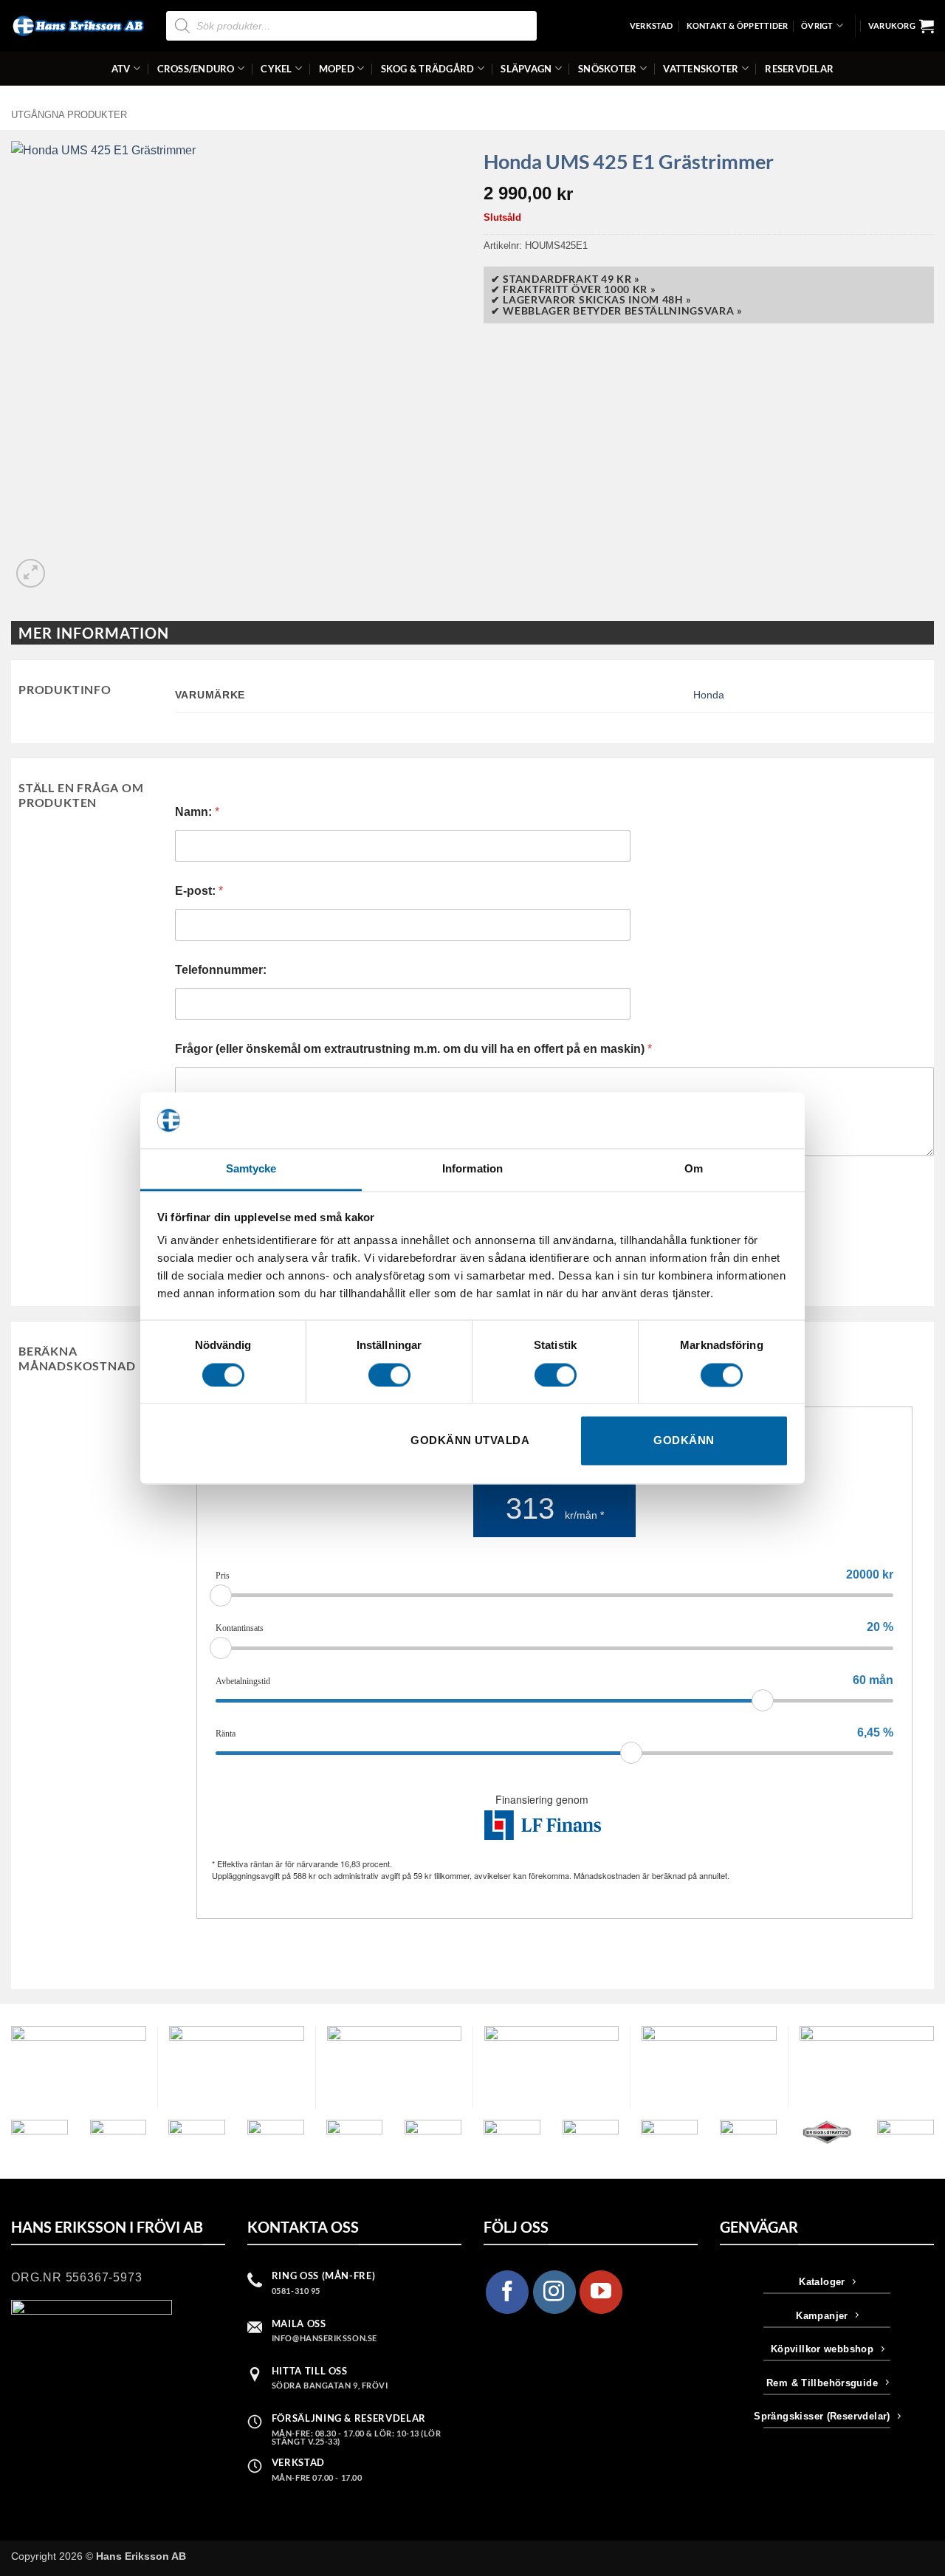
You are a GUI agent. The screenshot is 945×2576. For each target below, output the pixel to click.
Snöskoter (607, 69)
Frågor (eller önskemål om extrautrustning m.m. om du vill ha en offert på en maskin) (413, 1049)
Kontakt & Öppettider (737, 25)
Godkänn (684, 1441)
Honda (709, 695)
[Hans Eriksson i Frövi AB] (78, 26)
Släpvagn (526, 69)
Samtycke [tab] (251, 1169)
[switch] (389, 1375)
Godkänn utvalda (470, 1441)
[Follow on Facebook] (507, 2292)
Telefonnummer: (221, 970)
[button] (901, 26)
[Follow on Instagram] (554, 2292)
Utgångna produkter (69, 115)
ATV (121, 69)
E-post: (199, 891)
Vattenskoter (701, 69)
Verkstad (652, 25)
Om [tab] (694, 1169)
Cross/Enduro (196, 69)
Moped (337, 69)
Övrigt (817, 25)
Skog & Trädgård (428, 69)
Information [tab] (472, 1169)
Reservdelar (799, 69)
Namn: (197, 812)
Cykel (276, 69)
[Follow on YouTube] (601, 2292)
